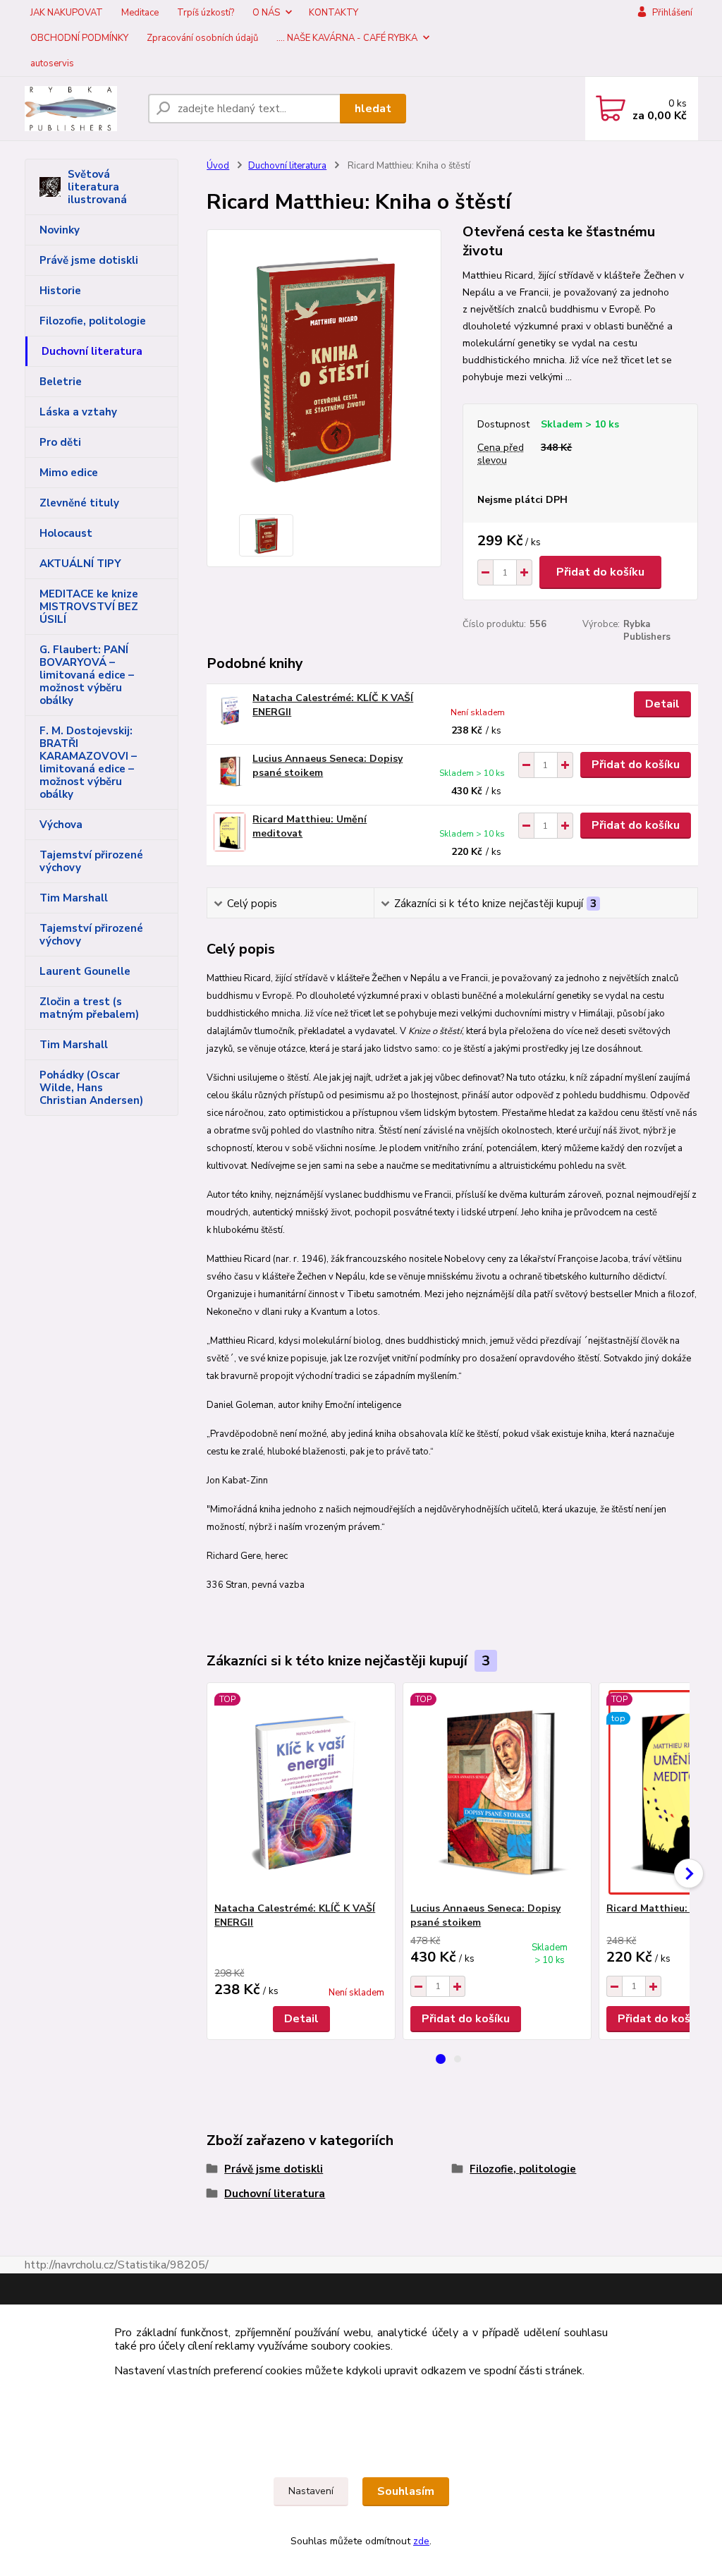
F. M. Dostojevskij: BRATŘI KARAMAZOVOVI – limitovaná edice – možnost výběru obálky (88, 763)
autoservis (52, 63)
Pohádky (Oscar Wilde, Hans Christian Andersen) (91, 1088)
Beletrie (61, 382)
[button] (441, 2059)
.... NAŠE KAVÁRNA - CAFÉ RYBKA (347, 38)
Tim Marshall (74, 898)
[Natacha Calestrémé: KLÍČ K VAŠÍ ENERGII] (230, 711)
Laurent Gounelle (85, 971)
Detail (662, 704)
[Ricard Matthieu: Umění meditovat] (230, 832)
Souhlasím (406, 2491)
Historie (60, 291)
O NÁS (266, 13)
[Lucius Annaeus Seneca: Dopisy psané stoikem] (230, 771)
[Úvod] (81, 109)
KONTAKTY (334, 13)
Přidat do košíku (600, 572)
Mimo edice (69, 473)
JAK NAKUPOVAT (67, 13)
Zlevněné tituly (79, 503)
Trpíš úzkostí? (206, 13)
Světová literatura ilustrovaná (97, 187)
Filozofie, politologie (93, 321)
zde (421, 2541)
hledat (373, 109)
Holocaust (66, 533)
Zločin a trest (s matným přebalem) (89, 1008)
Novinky (60, 230)
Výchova (61, 825)
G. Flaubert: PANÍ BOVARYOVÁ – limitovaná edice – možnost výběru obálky (87, 675)
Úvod (218, 166)
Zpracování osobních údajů (202, 38)
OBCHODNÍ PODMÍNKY (79, 38)
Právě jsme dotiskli (89, 260)
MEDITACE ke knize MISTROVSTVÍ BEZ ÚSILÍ (89, 607)
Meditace (140, 13)
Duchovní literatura (92, 351)
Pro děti (60, 442)
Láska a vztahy (78, 412)
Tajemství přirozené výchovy (91, 861)
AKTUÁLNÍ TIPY (80, 564)
